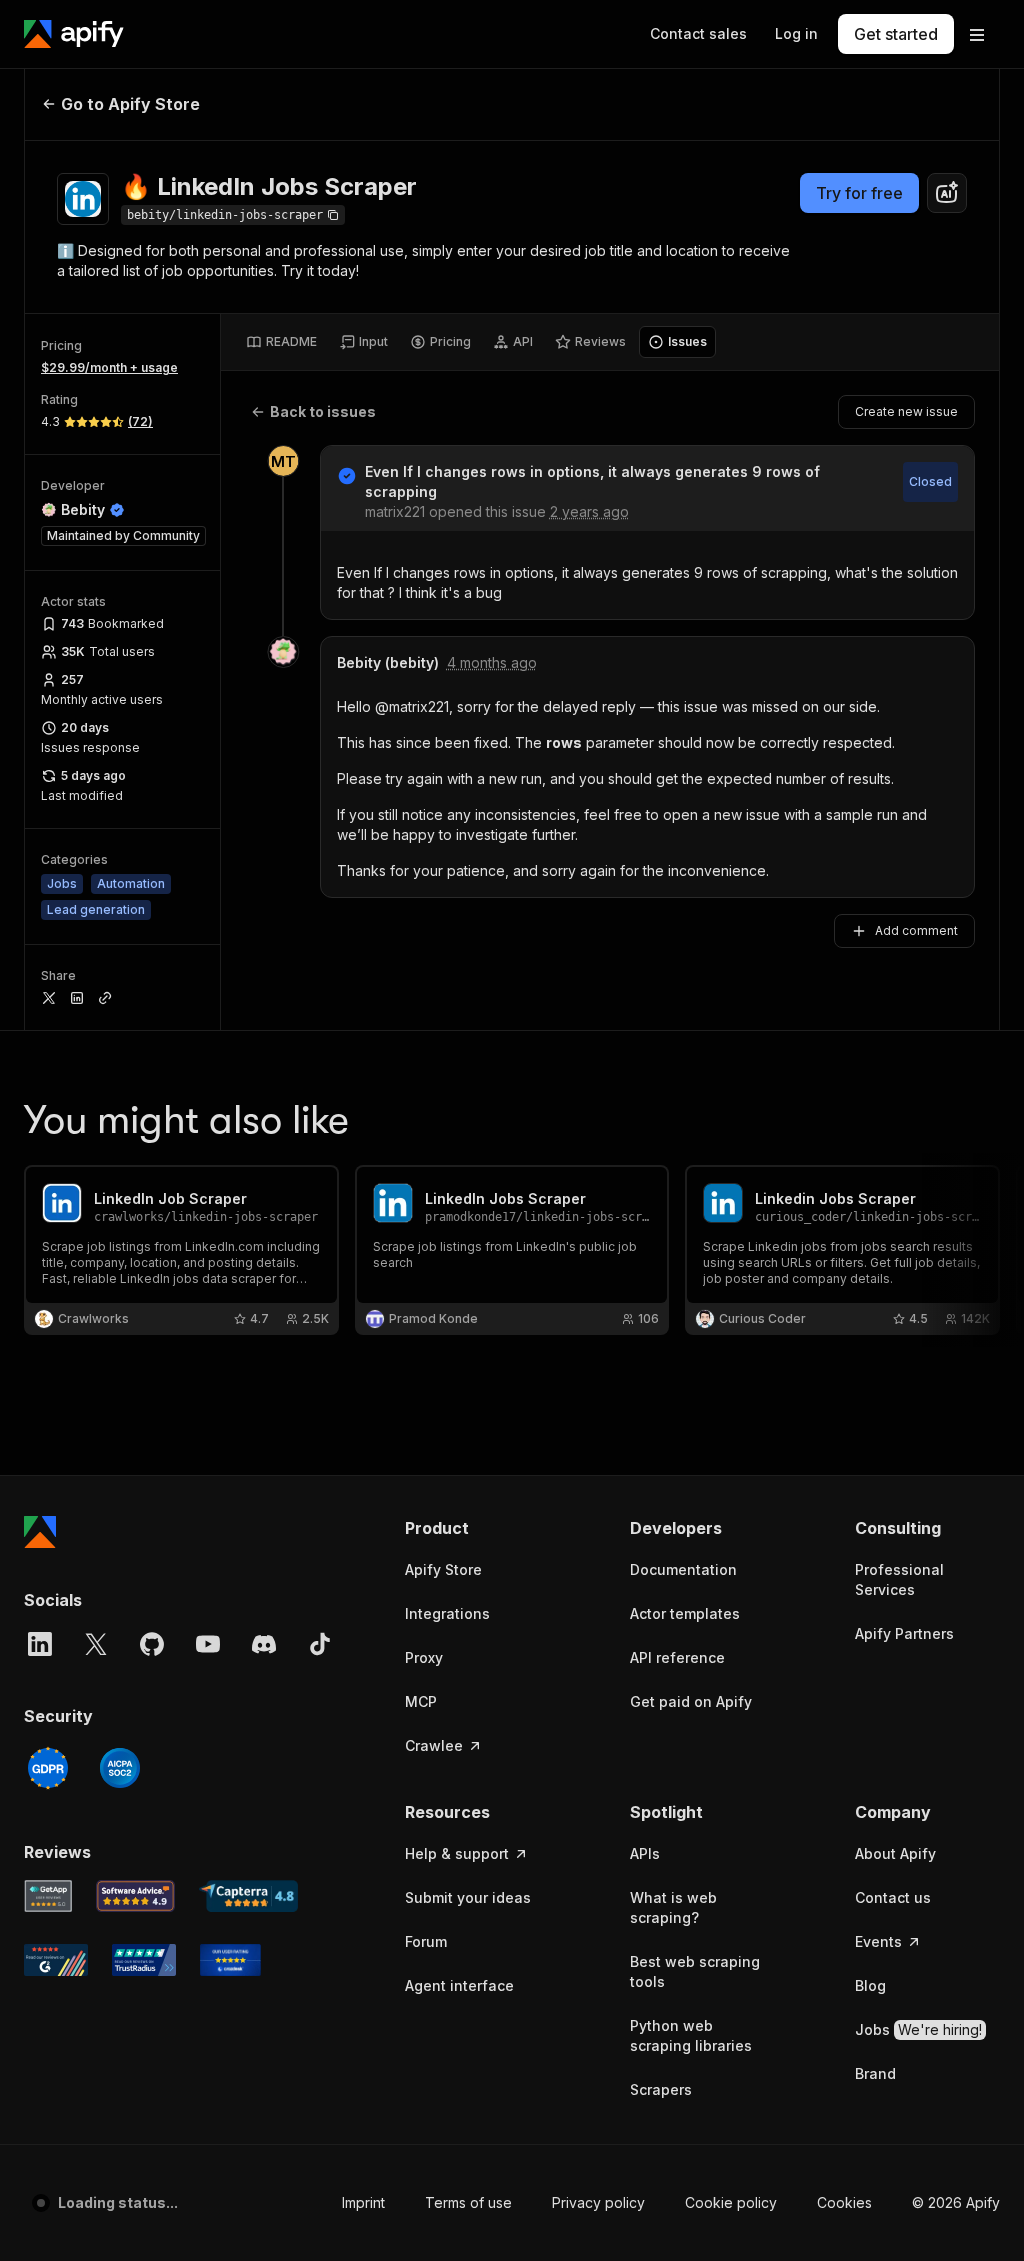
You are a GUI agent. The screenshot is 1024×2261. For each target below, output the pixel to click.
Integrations (447, 1613)
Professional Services (899, 1579)
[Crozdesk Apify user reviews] (230, 1960)
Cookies (844, 2202)
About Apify (895, 1853)
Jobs (918, 2029)
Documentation (683, 1569)
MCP (421, 1701)
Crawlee (434, 1745)
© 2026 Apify (956, 2202)
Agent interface (459, 1985)
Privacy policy (598, 2202)
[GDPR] (48, 1768)
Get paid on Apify (691, 1701)
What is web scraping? (673, 1907)
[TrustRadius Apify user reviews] (144, 1960)
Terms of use (468, 2202)
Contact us (893, 1897)
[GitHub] (152, 1644)
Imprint (363, 2202)
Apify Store (443, 1569)
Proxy (424, 1657)
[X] (96, 1644)
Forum (426, 1941)
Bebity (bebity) (388, 662)
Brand (875, 2073)
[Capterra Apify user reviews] (248, 1896)
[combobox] (947, 193)
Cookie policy (731, 2202)
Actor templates (685, 1613)
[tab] (281, 342)
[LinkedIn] (40, 1644)
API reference (677, 1657)
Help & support (457, 1853)
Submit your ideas (468, 1897)
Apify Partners (904, 1633)
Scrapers (661, 2089)
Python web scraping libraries (691, 2035)
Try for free (859, 193)
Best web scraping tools (695, 1971)
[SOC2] (120, 1768)
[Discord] (264, 1644)
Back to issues (323, 411)
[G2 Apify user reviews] (56, 1960)
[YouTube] (208, 1644)
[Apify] (74, 34)
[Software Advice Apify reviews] (136, 1896)
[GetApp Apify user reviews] (48, 1896)
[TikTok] (320, 1644)
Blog (870, 1985)
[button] (477, 1528)
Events (878, 1941)
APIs (645, 1853)
